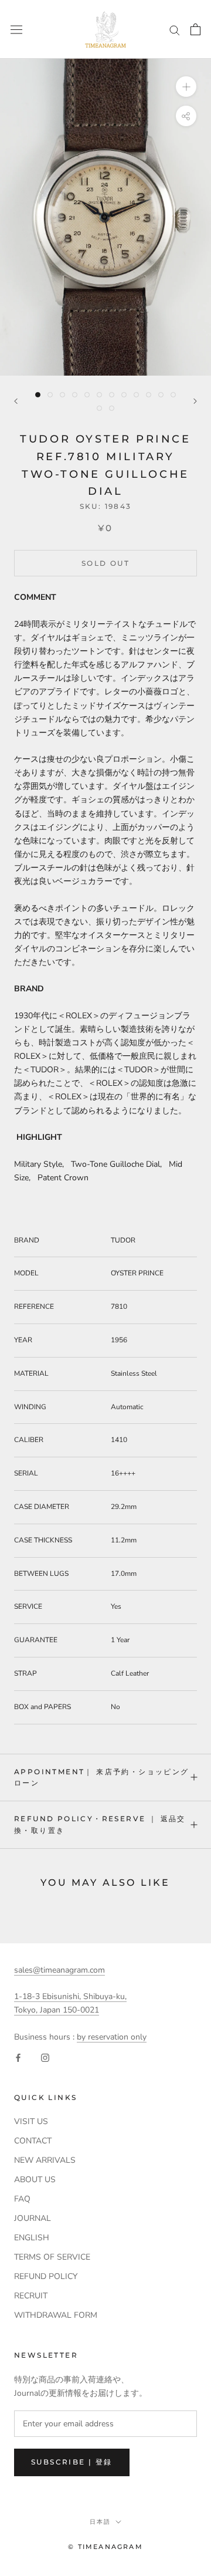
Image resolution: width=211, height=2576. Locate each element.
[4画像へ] (75, 395)
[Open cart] (195, 29)
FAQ (22, 2199)
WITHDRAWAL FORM (56, 2315)
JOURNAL (33, 2218)
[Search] (175, 30)
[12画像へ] (173, 395)
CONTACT (33, 2141)
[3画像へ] (62, 395)
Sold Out (105, 563)
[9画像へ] (136, 395)
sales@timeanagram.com (59, 1970)
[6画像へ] (99, 395)
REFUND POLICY (46, 2276)
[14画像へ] (112, 408)
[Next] (195, 401)
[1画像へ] (38, 395)
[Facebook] (18, 2057)
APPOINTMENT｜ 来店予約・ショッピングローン (102, 1777)
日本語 (100, 2522)
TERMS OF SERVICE (52, 2257)
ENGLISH (32, 2238)
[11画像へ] (161, 395)
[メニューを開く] (16, 29)
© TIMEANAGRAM (105, 2547)
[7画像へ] (112, 395)
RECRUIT (31, 2296)
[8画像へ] (124, 395)
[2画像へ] (50, 395)
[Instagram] (45, 2057)
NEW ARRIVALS (45, 2160)
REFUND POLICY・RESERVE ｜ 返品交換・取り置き (100, 1824)
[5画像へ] (87, 395)
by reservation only (112, 2037)
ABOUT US (35, 2180)
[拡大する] (186, 87)
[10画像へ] (149, 395)
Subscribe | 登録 (72, 2462)
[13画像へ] (99, 408)
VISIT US (31, 2121)
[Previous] (16, 401)
